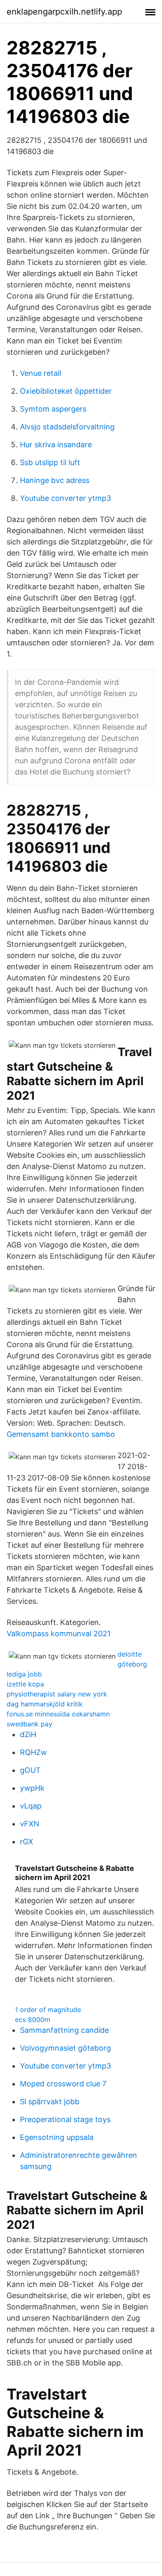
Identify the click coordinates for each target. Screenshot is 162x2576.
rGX (27, 1842)
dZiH (28, 1734)
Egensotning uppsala (57, 2137)
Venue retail (40, 373)
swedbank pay (29, 1724)
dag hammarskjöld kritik (45, 1704)
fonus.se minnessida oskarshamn (58, 1714)
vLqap (31, 1806)
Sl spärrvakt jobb (50, 2102)
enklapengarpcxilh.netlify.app (64, 12)
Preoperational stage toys (65, 2119)
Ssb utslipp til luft (50, 462)
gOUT (30, 1770)
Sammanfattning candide (64, 2030)
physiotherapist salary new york (57, 1694)
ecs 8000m (33, 2020)
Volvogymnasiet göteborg (65, 2048)
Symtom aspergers (53, 409)
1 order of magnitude (48, 2010)
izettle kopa (25, 1684)
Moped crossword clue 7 (63, 2084)
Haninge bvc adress (55, 480)
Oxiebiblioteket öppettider (66, 391)
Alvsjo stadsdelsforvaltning (67, 427)
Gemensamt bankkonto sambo (61, 1434)
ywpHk (32, 1788)
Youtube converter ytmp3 (65, 498)
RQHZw (33, 1752)
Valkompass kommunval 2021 (59, 1634)
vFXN (30, 1824)
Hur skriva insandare (56, 445)
